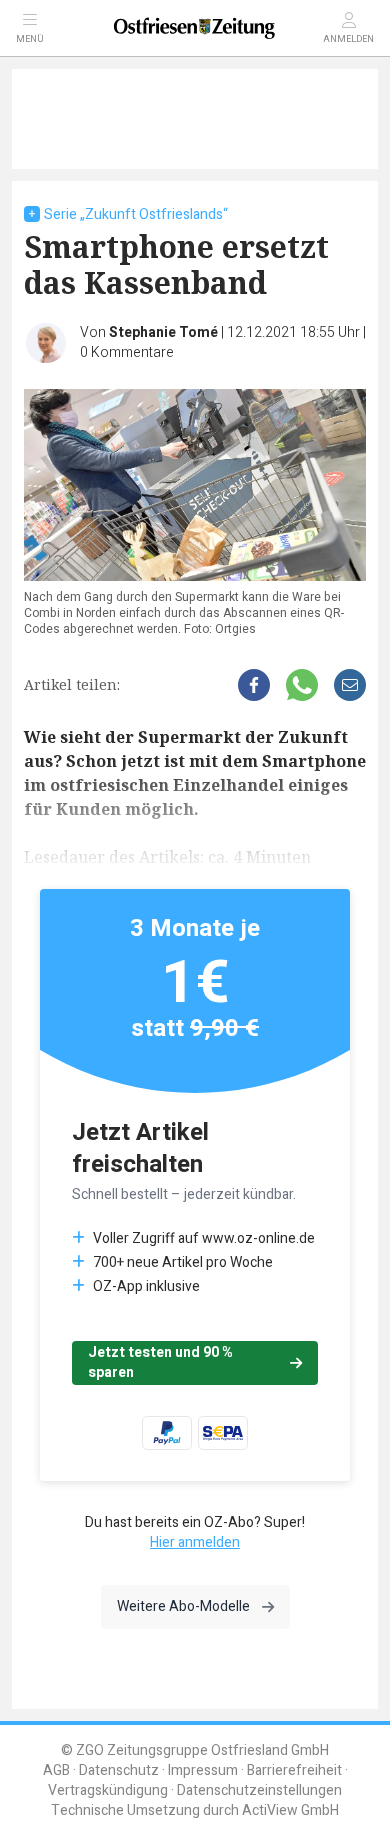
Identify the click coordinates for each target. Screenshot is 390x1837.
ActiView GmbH (290, 1810)
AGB (56, 1770)
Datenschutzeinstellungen (259, 1790)
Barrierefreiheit (294, 1770)
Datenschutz (119, 1770)
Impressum (203, 1770)
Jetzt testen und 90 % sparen (160, 1362)
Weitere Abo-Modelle (183, 1606)
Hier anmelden (195, 1542)
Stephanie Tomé (163, 332)
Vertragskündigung (108, 1790)
